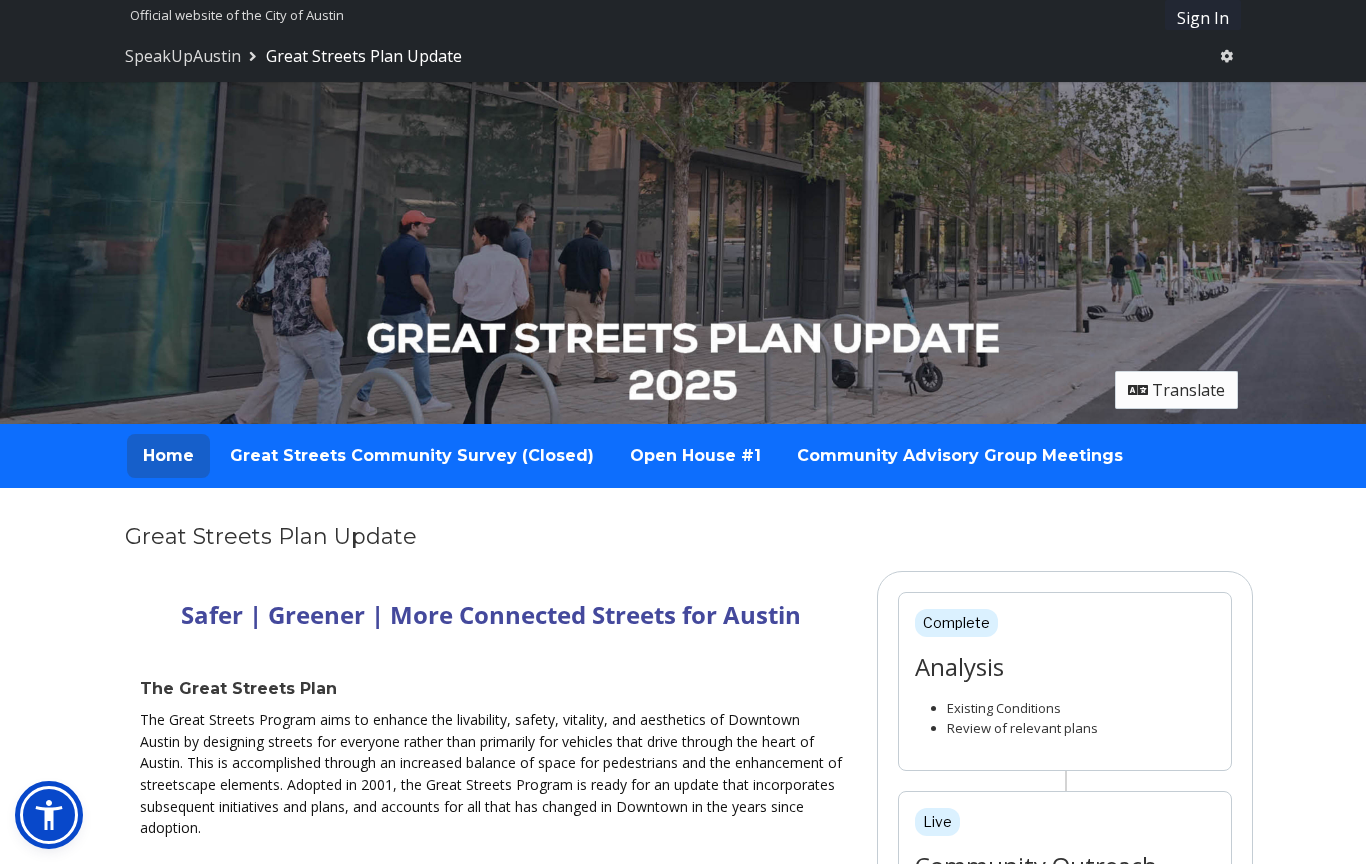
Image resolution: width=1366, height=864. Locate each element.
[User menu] (1226, 56)
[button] (49, 815)
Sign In (1203, 18)
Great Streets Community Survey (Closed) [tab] (412, 455)
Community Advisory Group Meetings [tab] (960, 455)
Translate (1186, 390)
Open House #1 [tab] (695, 455)
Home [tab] (168, 455)
